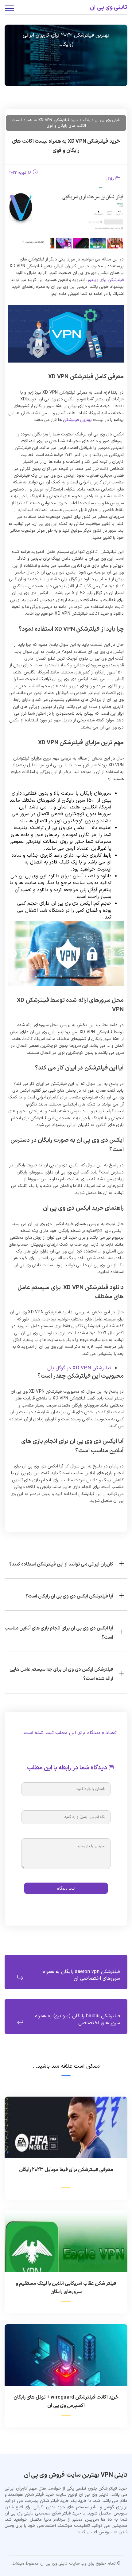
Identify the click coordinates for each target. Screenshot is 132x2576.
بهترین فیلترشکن (77, 420)
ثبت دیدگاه (66, 1888)
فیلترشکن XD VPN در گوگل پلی (80, 1368)
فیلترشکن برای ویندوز (106, 280)
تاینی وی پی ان (109, 8)
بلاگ (110, 179)
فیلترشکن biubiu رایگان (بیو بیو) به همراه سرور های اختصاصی (78, 2019)
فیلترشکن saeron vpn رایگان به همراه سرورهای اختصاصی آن (82, 1975)
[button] (66, 1563)
